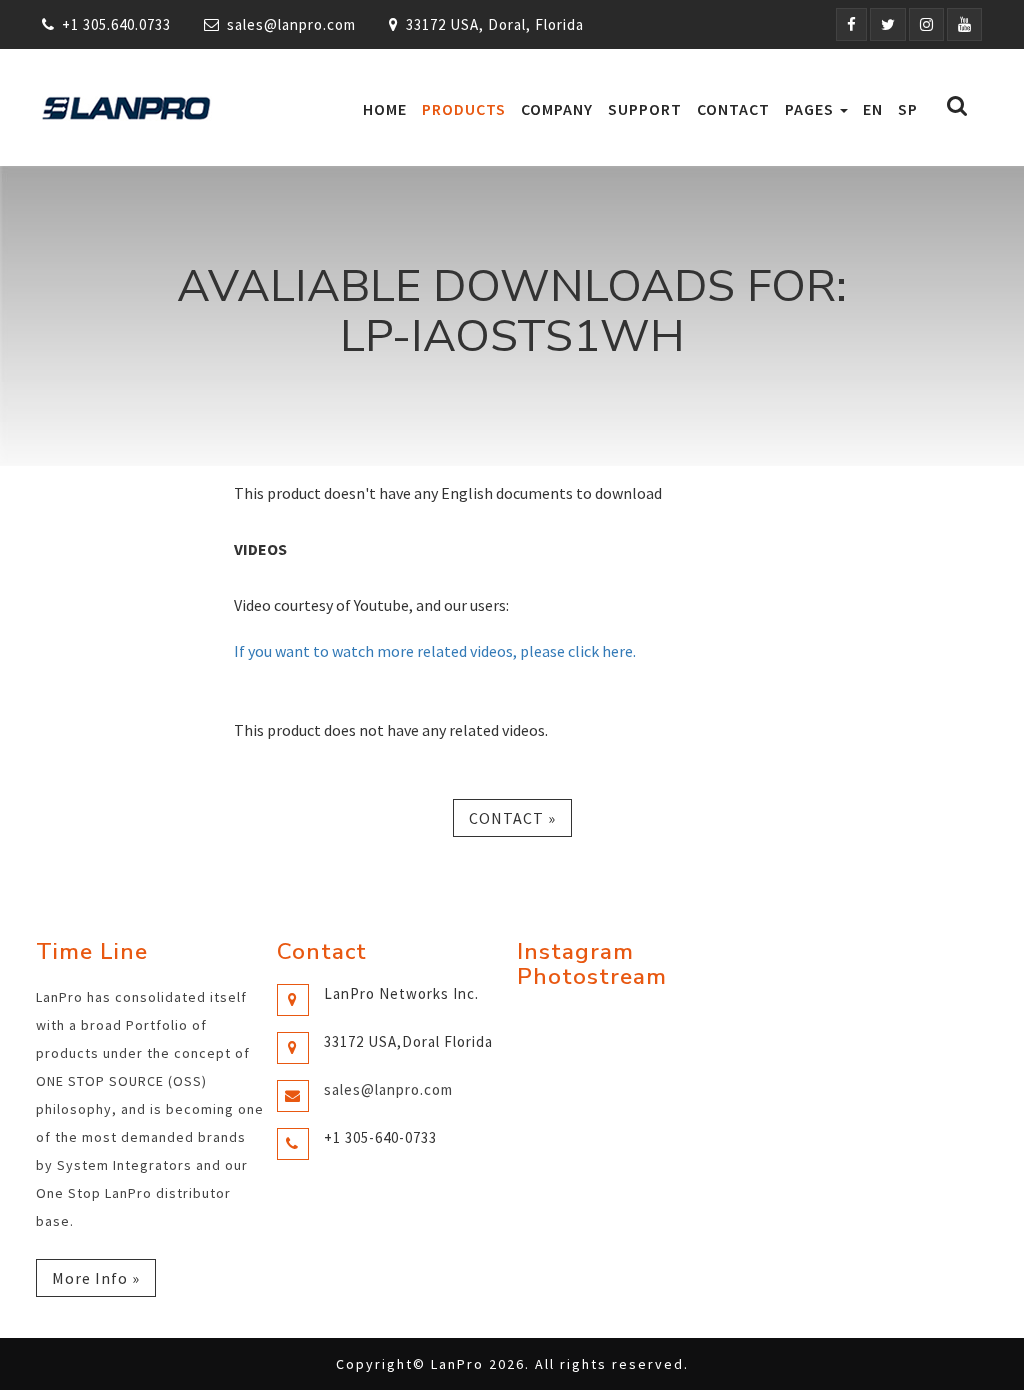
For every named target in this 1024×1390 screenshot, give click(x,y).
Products (464, 109)
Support (645, 109)
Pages (811, 109)
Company (557, 109)
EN (873, 109)
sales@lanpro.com (291, 24)
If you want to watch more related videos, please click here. (435, 651)
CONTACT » (512, 818)
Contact (733, 109)
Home (385, 109)
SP (908, 109)
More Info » (96, 1278)
